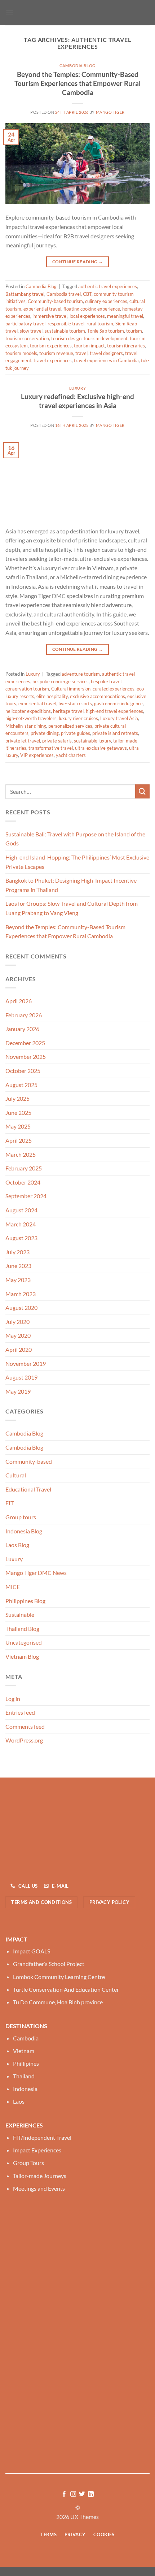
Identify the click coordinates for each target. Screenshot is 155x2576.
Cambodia (26, 2038)
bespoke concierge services (61, 681)
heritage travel (68, 711)
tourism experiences (51, 346)
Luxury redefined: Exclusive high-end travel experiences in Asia (77, 401)
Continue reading (78, 262)
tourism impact (89, 346)
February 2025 (24, 1168)
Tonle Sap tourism (106, 331)
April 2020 (19, 1349)
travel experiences (53, 360)
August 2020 (21, 1308)
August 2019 (21, 1377)
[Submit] (142, 791)
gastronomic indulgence (118, 703)
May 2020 (18, 1335)
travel (81, 353)
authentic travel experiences (108, 286)
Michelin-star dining (26, 726)
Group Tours (28, 2163)
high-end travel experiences (114, 711)
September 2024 (26, 1196)
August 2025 (21, 1085)
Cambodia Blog (77, 66)
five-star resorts (75, 703)
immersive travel (50, 316)
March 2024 (21, 1224)
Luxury (77, 388)
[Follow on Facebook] (64, 2494)
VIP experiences (37, 755)
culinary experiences (106, 301)
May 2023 (18, 1280)
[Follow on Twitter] (82, 2494)
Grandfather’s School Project (49, 1964)
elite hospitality (52, 696)
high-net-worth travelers (31, 718)
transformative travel (51, 748)
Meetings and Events (39, 2188)
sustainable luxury (92, 741)
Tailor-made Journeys (40, 2176)
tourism (134, 331)
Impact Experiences (37, 2150)
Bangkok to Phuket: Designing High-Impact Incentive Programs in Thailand (71, 885)
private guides (76, 733)
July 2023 (17, 1252)
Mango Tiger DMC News (36, 1573)
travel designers (106, 353)
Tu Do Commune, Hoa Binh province (58, 2002)
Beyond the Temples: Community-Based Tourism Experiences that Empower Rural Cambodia (77, 83)
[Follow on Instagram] (73, 2494)
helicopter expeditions (28, 711)
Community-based (29, 1461)
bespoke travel (106, 681)
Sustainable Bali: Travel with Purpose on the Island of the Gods (75, 839)
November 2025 (26, 1057)
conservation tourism (27, 689)
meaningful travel (125, 316)
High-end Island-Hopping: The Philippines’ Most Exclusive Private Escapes (77, 862)
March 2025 (21, 1154)
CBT (87, 294)
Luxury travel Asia (119, 718)
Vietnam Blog (22, 1656)
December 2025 (25, 1043)
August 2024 (21, 1210)
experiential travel (42, 309)
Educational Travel (28, 1489)
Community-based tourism (55, 301)
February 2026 (24, 1015)
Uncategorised (24, 1642)
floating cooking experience (92, 309)
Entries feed (20, 1712)
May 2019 (18, 1391)
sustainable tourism (65, 331)
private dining (45, 733)
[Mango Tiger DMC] (77, 13)
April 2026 (19, 1001)
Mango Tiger (110, 112)
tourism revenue (56, 353)
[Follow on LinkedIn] (91, 2494)
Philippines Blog (25, 1601)
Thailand (24, 2076)
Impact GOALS (32, 1951)
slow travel (31, 331)
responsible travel (66, 324)
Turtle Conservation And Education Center (66, 1989)
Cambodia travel (64, 294)
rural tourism (100, 324)
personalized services (70, 726)
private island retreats (115, 733)
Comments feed (25, 1726)
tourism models (21, 353)
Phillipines (26, 2063)
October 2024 (23, 1182)
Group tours (21, 1517)
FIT (10, 1503)
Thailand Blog (22, 1629)
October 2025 (23, 1071)
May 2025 (18, 1126)
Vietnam (24, 2051)
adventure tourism (81, 674)
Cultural (16, 1475)
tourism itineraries (126, 346)
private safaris (57, 741)
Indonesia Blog (24, 1531)
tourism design (66, 338)
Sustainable (20, 1614)
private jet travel (23, 741)
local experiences (87, 316)
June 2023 (18, 1266)
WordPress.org (24, 1740)
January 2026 (22, 1029)
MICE (13, 1587)
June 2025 (18, 1112)
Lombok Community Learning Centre (59, 1977)
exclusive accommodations (98, 696)
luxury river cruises (78, 718)
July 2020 (17, 1322)
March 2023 (21, 1294)
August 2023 (21, 1238)
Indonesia (25, 2089)
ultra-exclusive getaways (101, 748)
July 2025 (17, 1098)
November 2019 (26, 1363)
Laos (19, 2101)
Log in (13, 1699)
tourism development (106, 338)
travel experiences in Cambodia (106, 360)
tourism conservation (27, 338)
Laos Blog (17, 1545)
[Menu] (10, 12)
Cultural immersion (71, 689)
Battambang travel (25, 294)
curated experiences (114, 689)
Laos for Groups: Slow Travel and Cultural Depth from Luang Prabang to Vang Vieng (72, 908)
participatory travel (25, 324)
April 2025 (19, 1140)
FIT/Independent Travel (42, 2137)
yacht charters (71, 755)
